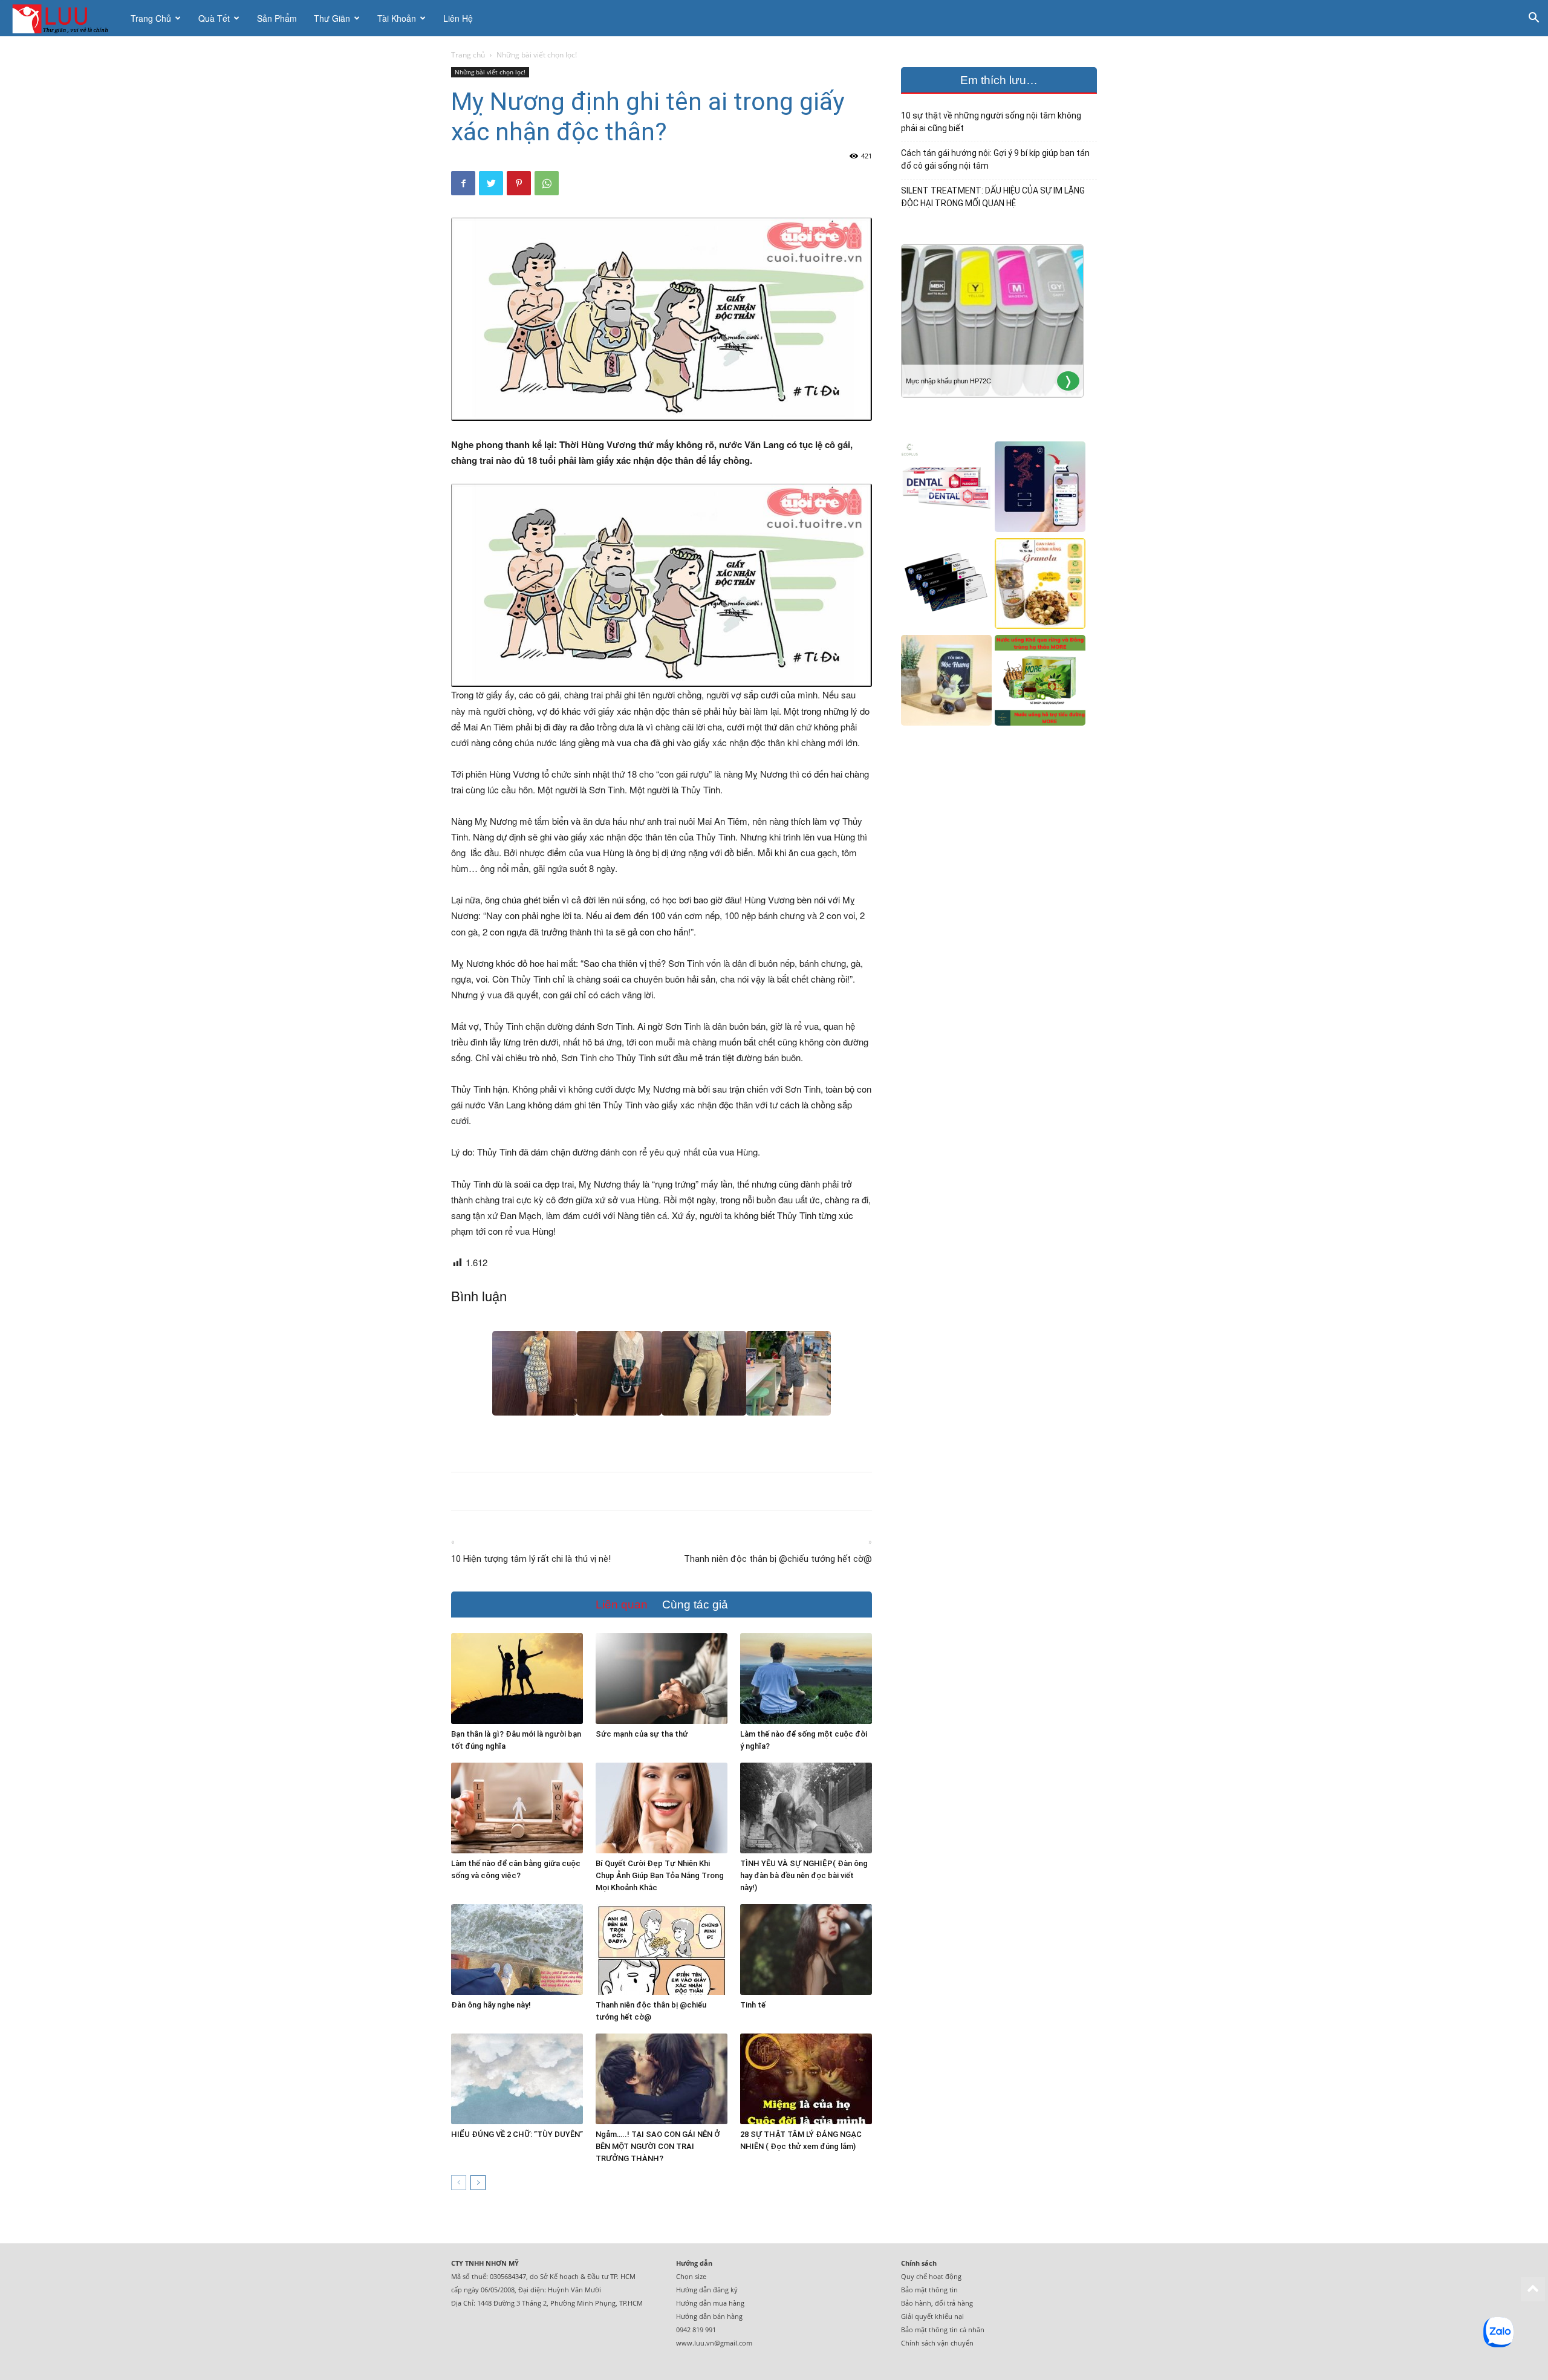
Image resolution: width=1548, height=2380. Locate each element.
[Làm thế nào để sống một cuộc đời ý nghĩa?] (806, 1679)
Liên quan (622, 1605)
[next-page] (478, 2183)
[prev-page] (459, 2183)
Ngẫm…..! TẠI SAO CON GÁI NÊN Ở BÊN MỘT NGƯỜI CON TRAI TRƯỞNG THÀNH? (658, 2146)
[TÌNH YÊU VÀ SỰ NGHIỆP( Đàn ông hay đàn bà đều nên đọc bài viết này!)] (806, 1808)
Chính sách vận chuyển (937, 2343)
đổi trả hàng (954, 2303)
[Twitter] (491, 183)
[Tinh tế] (806, 1949)
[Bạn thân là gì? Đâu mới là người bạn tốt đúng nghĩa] (517, 1679)
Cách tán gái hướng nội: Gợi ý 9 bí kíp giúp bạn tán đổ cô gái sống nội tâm (995, 159)
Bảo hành (916, 2303)
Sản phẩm (277, 18)
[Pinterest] (519, 183)
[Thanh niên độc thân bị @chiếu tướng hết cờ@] (662, 1949)
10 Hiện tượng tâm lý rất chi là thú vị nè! (531, 1559)
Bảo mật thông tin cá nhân (943, 2330)
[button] (1533, 19)
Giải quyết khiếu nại (932, 2316)
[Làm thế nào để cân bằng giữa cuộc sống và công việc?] (517, 1808)
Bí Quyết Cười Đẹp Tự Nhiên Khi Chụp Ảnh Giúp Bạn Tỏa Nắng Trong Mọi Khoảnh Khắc (660, 1875)
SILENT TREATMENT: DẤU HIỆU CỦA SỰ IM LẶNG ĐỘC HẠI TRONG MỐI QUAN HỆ (993, 197)
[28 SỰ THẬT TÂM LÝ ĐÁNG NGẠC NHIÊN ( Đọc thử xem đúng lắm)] (806, 2079)
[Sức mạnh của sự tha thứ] (662, 1679)
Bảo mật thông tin (929, 2290)
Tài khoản (397, 18)
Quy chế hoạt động (931, 2276)
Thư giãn (332, 18)
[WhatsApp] (547, 183)
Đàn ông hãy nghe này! (491, 2005)
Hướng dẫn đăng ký (707, 2290)
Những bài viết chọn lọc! (490, 72)
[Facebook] (463, 183)
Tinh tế (753, 2005)
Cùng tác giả (695, 1605)
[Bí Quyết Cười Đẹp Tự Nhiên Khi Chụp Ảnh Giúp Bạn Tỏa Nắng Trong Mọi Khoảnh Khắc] (662, 1808)
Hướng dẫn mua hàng (710, 2303)
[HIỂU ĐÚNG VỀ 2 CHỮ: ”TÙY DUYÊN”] (517, 2079)
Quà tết (214, 18)
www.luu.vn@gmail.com (714, 2343)
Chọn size (691, 2276)
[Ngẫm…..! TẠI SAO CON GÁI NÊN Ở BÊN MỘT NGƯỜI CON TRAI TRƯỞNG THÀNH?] (662, 2079)
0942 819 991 (696, 2330)
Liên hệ (458, 18)
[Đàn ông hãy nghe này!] (517, 1949)
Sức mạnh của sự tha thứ (642, 1734)
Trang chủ (151, 18)
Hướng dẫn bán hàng (709, 2316)
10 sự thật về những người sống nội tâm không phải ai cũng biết (991, 122)
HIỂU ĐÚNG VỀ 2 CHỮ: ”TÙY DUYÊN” (517, 2134)
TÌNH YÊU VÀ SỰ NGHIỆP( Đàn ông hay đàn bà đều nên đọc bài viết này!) (804, 1875)
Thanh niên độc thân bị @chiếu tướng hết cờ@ (778, 1559)
